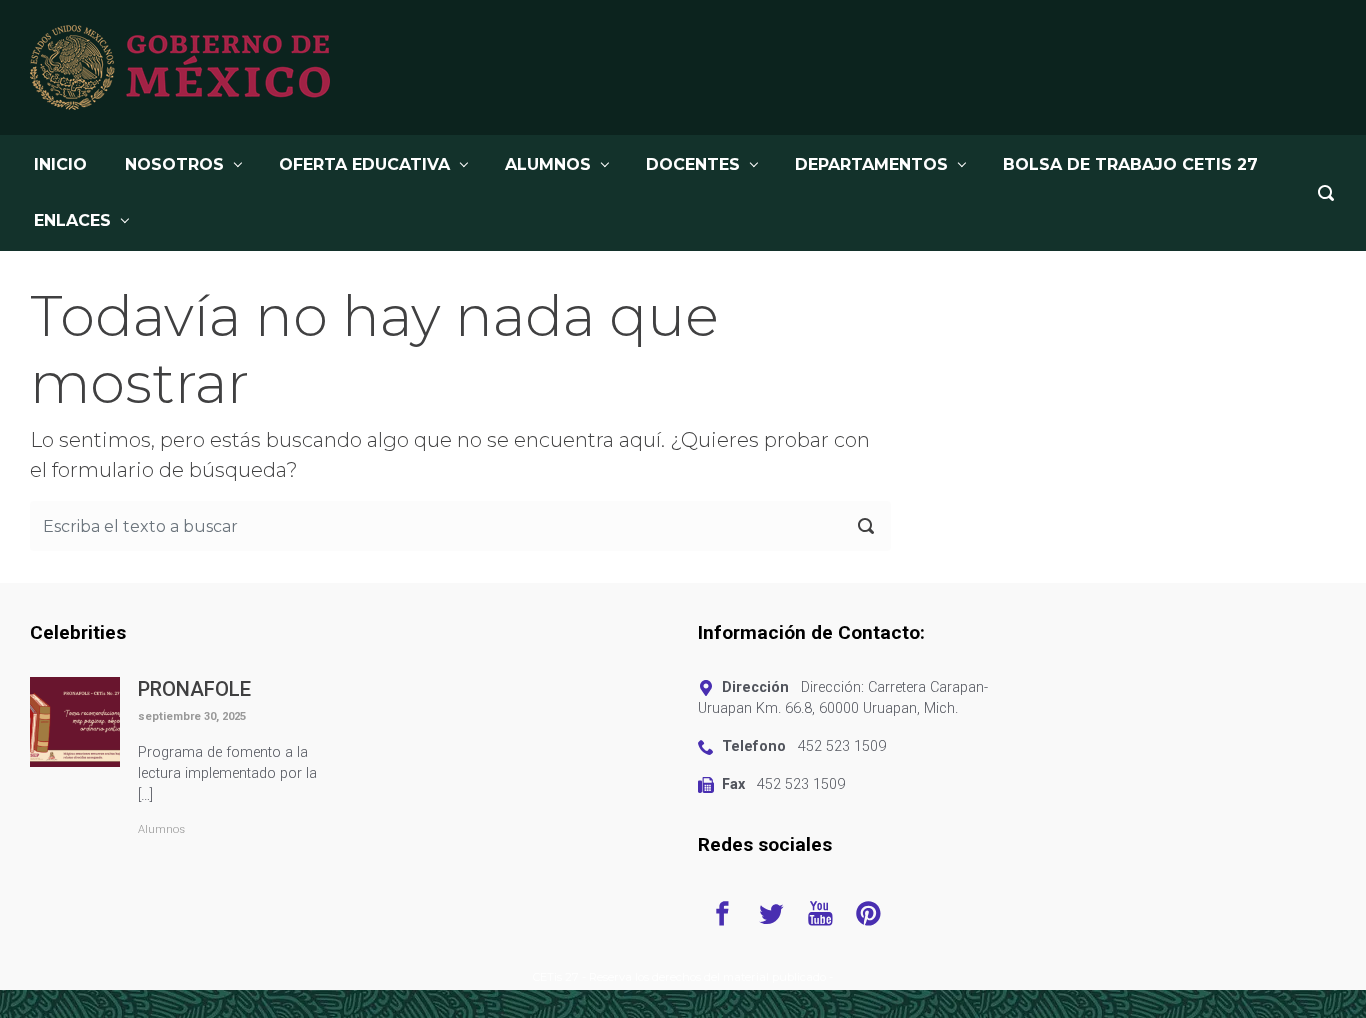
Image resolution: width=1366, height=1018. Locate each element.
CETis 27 (556, 977)
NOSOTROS (174, 164)
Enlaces (72, 220)
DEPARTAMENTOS (871, 164)
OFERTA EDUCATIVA (364, 164)
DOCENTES (693, 164)
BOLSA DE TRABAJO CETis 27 (1130, 164)
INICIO (60, 164)
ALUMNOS (548, 164)
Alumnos (161, 829)
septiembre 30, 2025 (192, 716)
